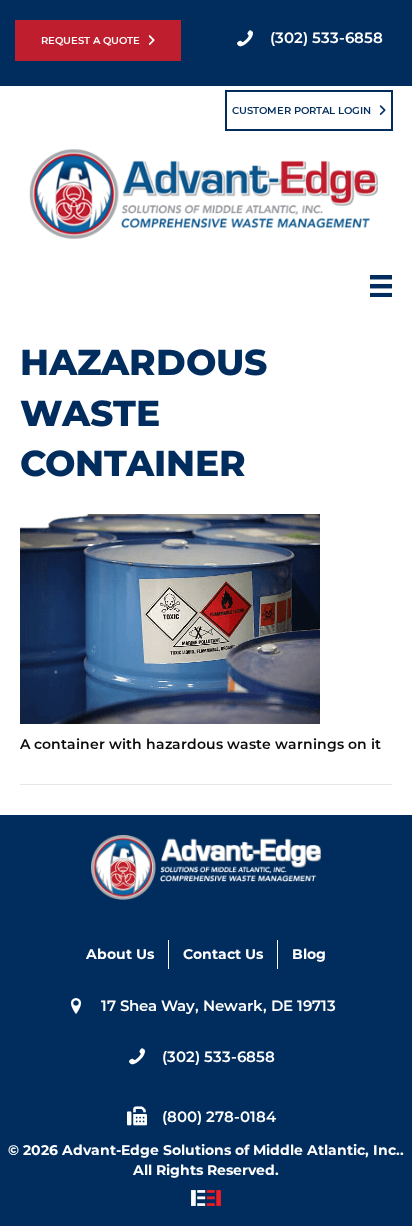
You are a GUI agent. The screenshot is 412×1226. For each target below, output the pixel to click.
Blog (309, 954)
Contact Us (223, 954)
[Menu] (381, 292)
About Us (120, 954)
